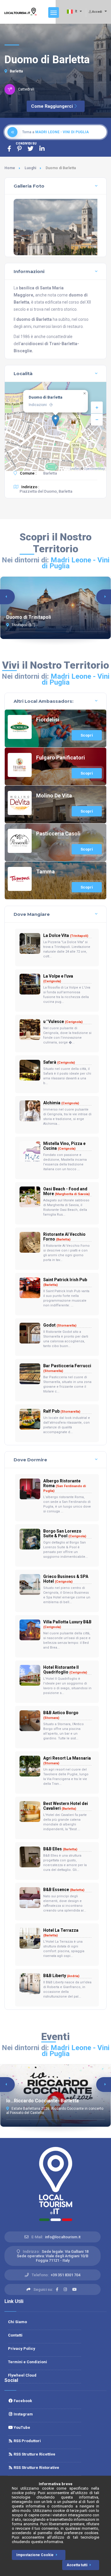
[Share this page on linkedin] (42, 149)
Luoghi (30, 168)
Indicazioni (38, 405)
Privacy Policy (22, 2349)
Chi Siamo (17, 2322)
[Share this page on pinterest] (19, 149)
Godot (60, 1325)
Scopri (87, 735)
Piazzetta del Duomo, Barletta (46, 491)
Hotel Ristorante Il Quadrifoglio (65, 1670)
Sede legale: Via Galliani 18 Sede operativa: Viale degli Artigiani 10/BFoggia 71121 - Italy (53, 2256)
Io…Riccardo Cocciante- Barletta (42, 2101)
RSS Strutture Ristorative (36, 2468)
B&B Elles (60, 1849)
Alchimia (61, 1103)
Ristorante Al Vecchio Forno (64, 1237)
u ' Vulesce (63, 1021)
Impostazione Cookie (35, 2555)
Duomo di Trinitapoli (29, 617)
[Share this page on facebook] (9, 149)
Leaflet (74, 469)
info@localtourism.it (63, 2237)
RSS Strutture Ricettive (34, 2454)
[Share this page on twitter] (30, 149)
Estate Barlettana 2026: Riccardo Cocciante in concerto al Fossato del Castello (55, 2111)
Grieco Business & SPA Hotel (66, 1579)
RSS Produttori (27, 2441)
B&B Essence (64, 1890)
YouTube (21, 2427)
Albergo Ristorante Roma (65, 1486)
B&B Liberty (61, 1976)
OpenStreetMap (94, 469)
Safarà (59, 1062)
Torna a (55, 132)
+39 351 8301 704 (65, 2275)
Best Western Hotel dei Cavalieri (66, 1806)
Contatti (15, 2335)
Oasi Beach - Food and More (66, 1191)
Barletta (16, 71)
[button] (55, 420)
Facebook (22, 2401)
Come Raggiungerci (52, 106)
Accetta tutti (77, 2565)
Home (10, 168)
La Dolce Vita (66, 935)
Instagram (23, 2414)
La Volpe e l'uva (58, 978)
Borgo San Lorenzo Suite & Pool (65, 1533)
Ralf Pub (62, 1411)
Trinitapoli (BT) (23, 625)
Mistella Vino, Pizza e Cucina (64, 1146)
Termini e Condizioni (28, 2362)
